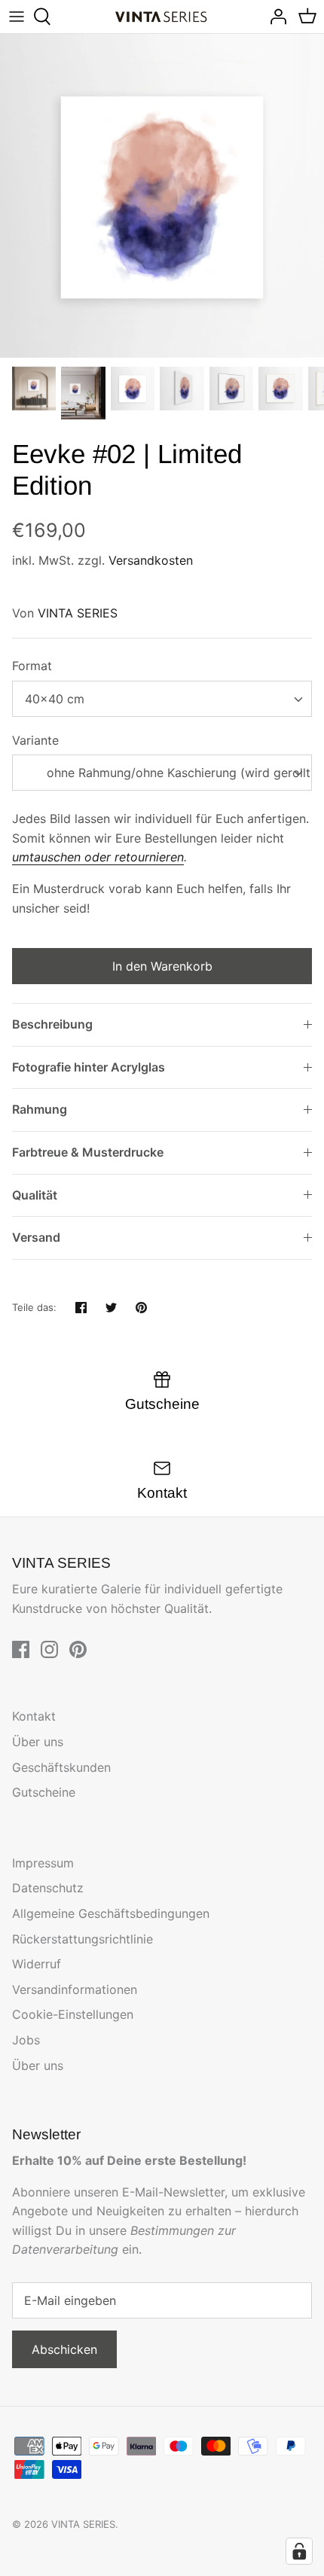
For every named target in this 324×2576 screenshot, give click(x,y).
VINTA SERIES (78, 613)
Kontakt (34, 1716)
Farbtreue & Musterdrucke (88, 1152)
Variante (35, 740)
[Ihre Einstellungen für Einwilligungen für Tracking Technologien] (299, 2551)
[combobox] (162, 699)
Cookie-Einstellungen (73, 2014)
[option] (162, 196)
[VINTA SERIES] (162, 17)
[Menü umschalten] (17, 17)
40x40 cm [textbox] (55, 699)
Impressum (43, 1863)
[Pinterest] (78, 1649)
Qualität (35, 1195)
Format (32, 666)
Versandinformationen (75, 1989)
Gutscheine (44, 1792)
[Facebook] (21, 1649)
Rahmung (40, 1109)
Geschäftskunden (61, 1767)
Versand (36, 1237)
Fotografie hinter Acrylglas (89, 1067)
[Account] (274, 17)
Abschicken (64, 2349)
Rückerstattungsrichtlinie (83, 1939)
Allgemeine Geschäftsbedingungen (111, 1913)
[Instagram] (49, 1649)
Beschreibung (52, 1024)
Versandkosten (151, 560)
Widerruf (37, 1964)
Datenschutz (48, 1888)
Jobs (26, 2040)
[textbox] (162, 773)
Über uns (38, 1742)
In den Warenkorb (162, 966)
